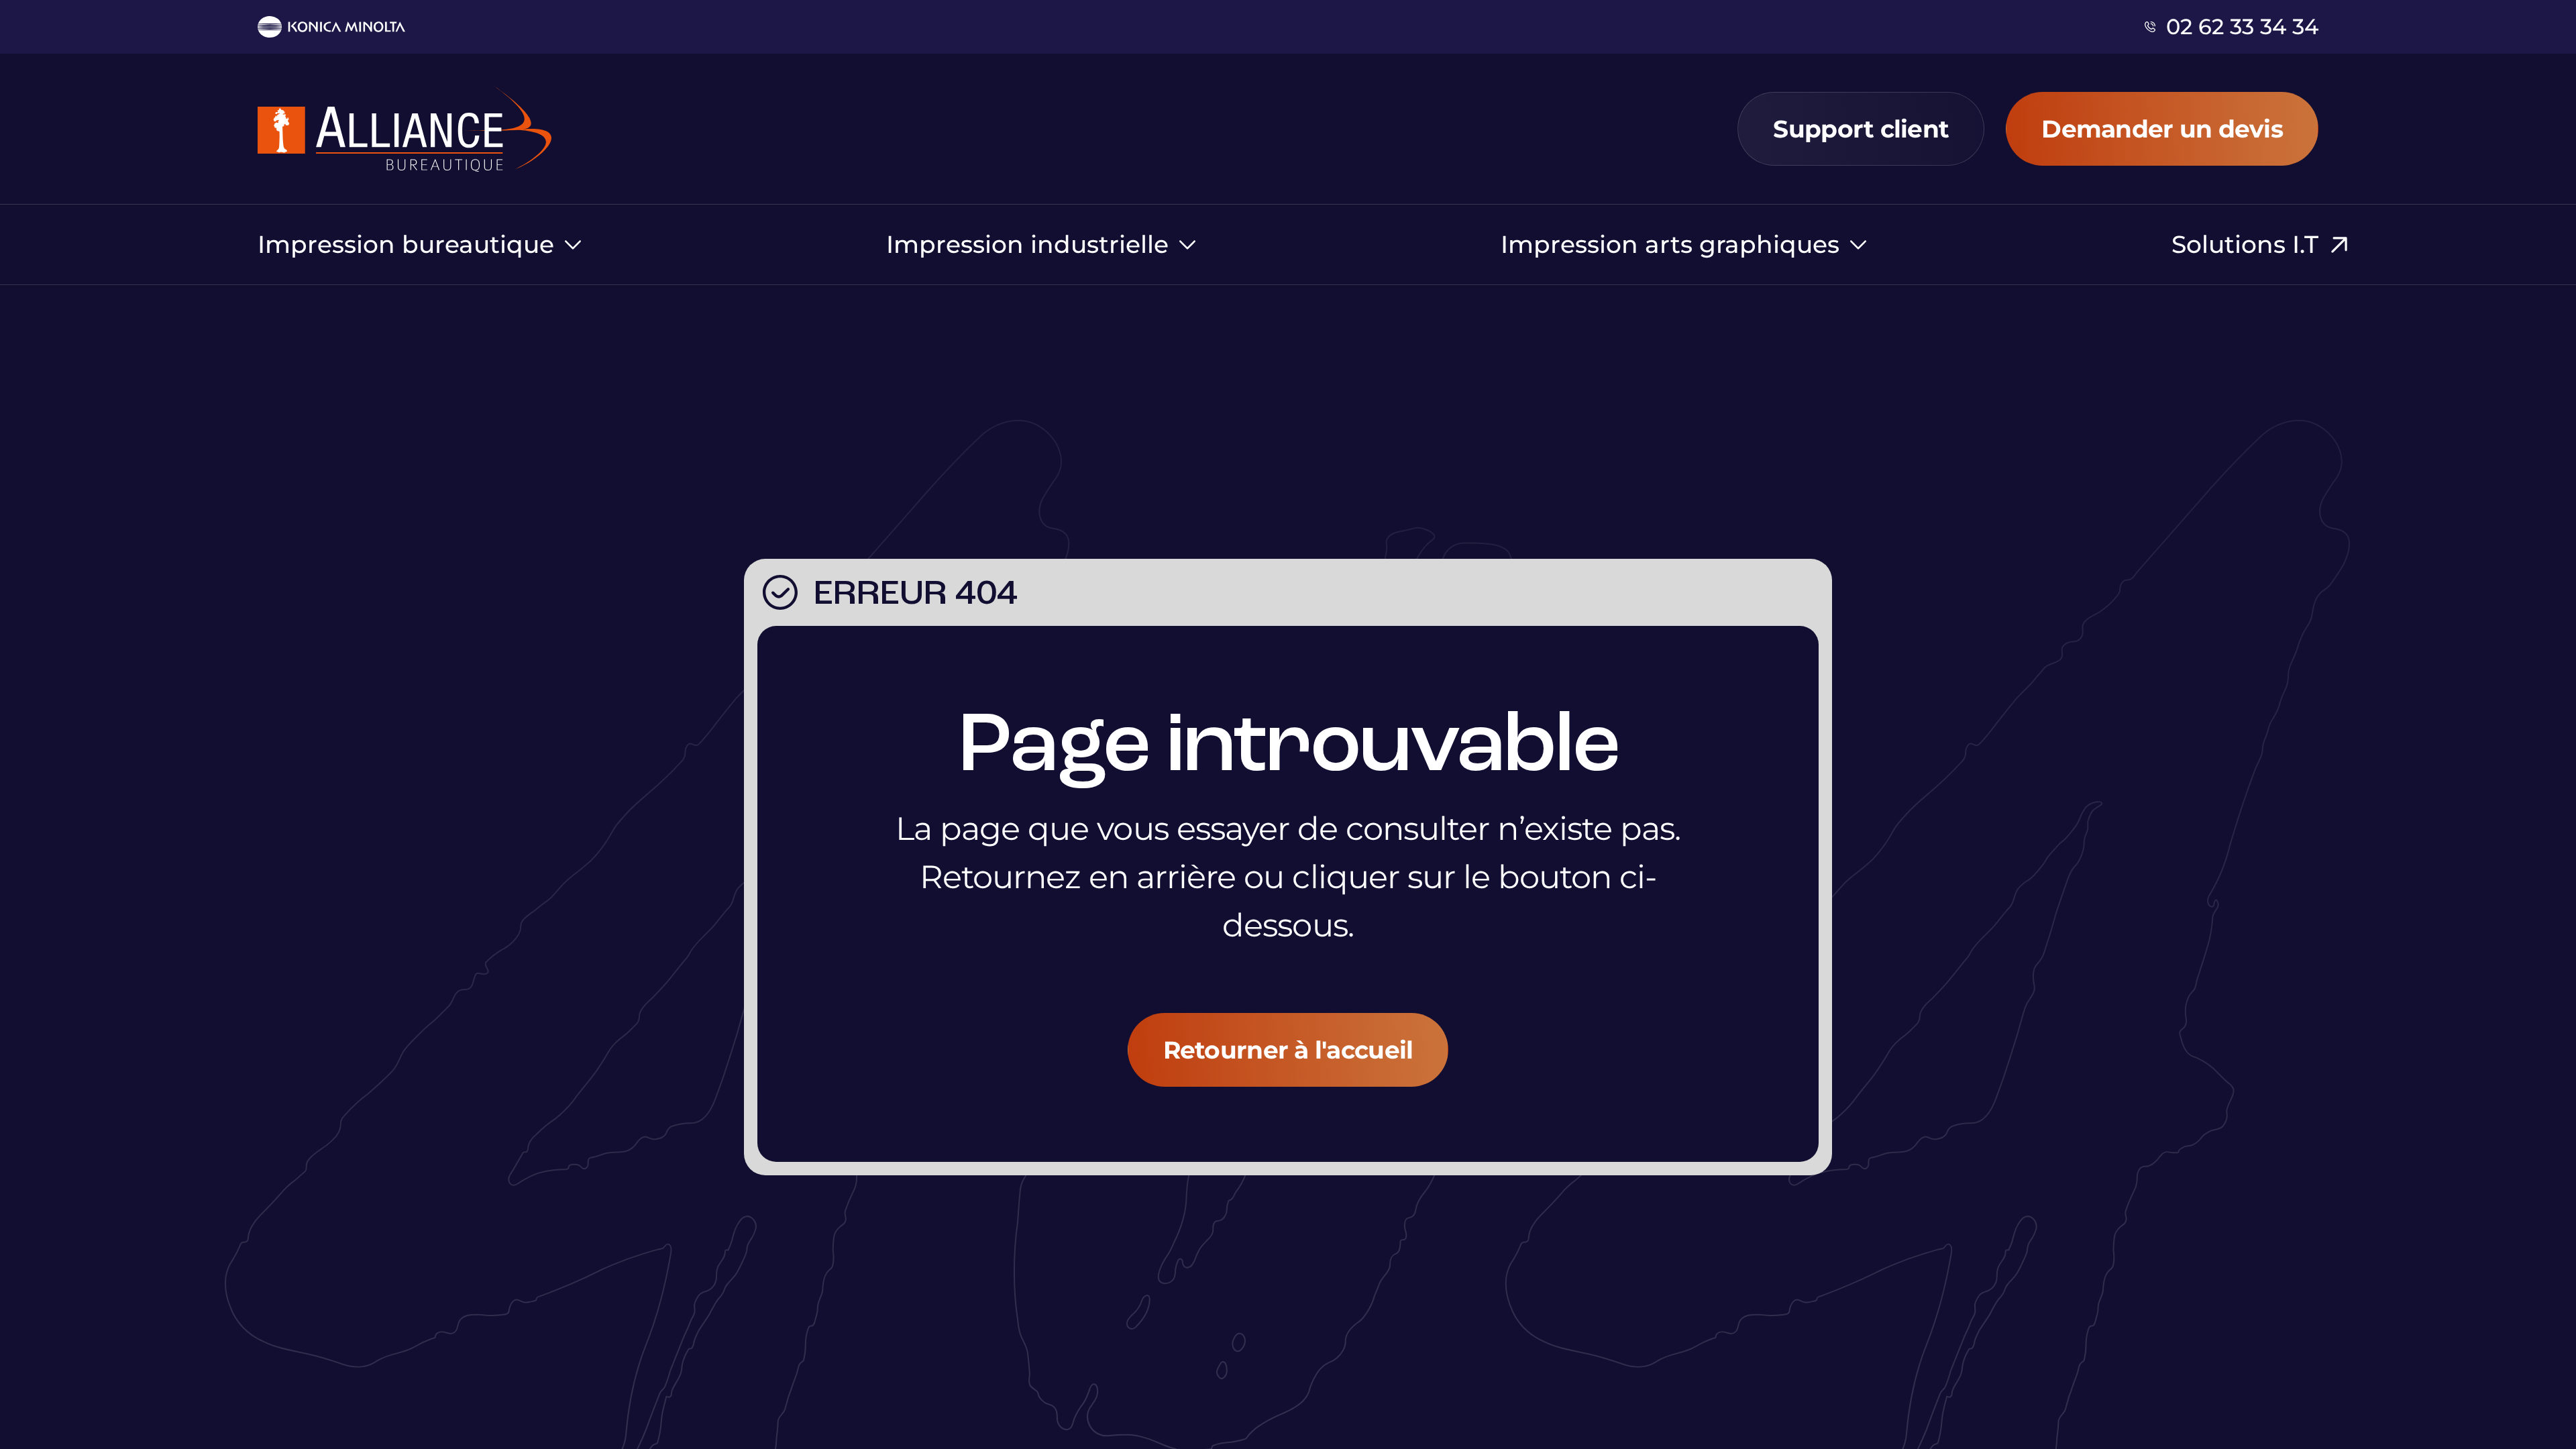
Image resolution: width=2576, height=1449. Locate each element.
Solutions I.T (2245, 244)
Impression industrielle (1027, 245)
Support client (1861, 129)
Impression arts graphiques (1670, 245)
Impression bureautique (406, 245)
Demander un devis (2162, 129)
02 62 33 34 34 (2242, 27)
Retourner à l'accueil (1288, 1050)
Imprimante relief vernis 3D (426, 207)
